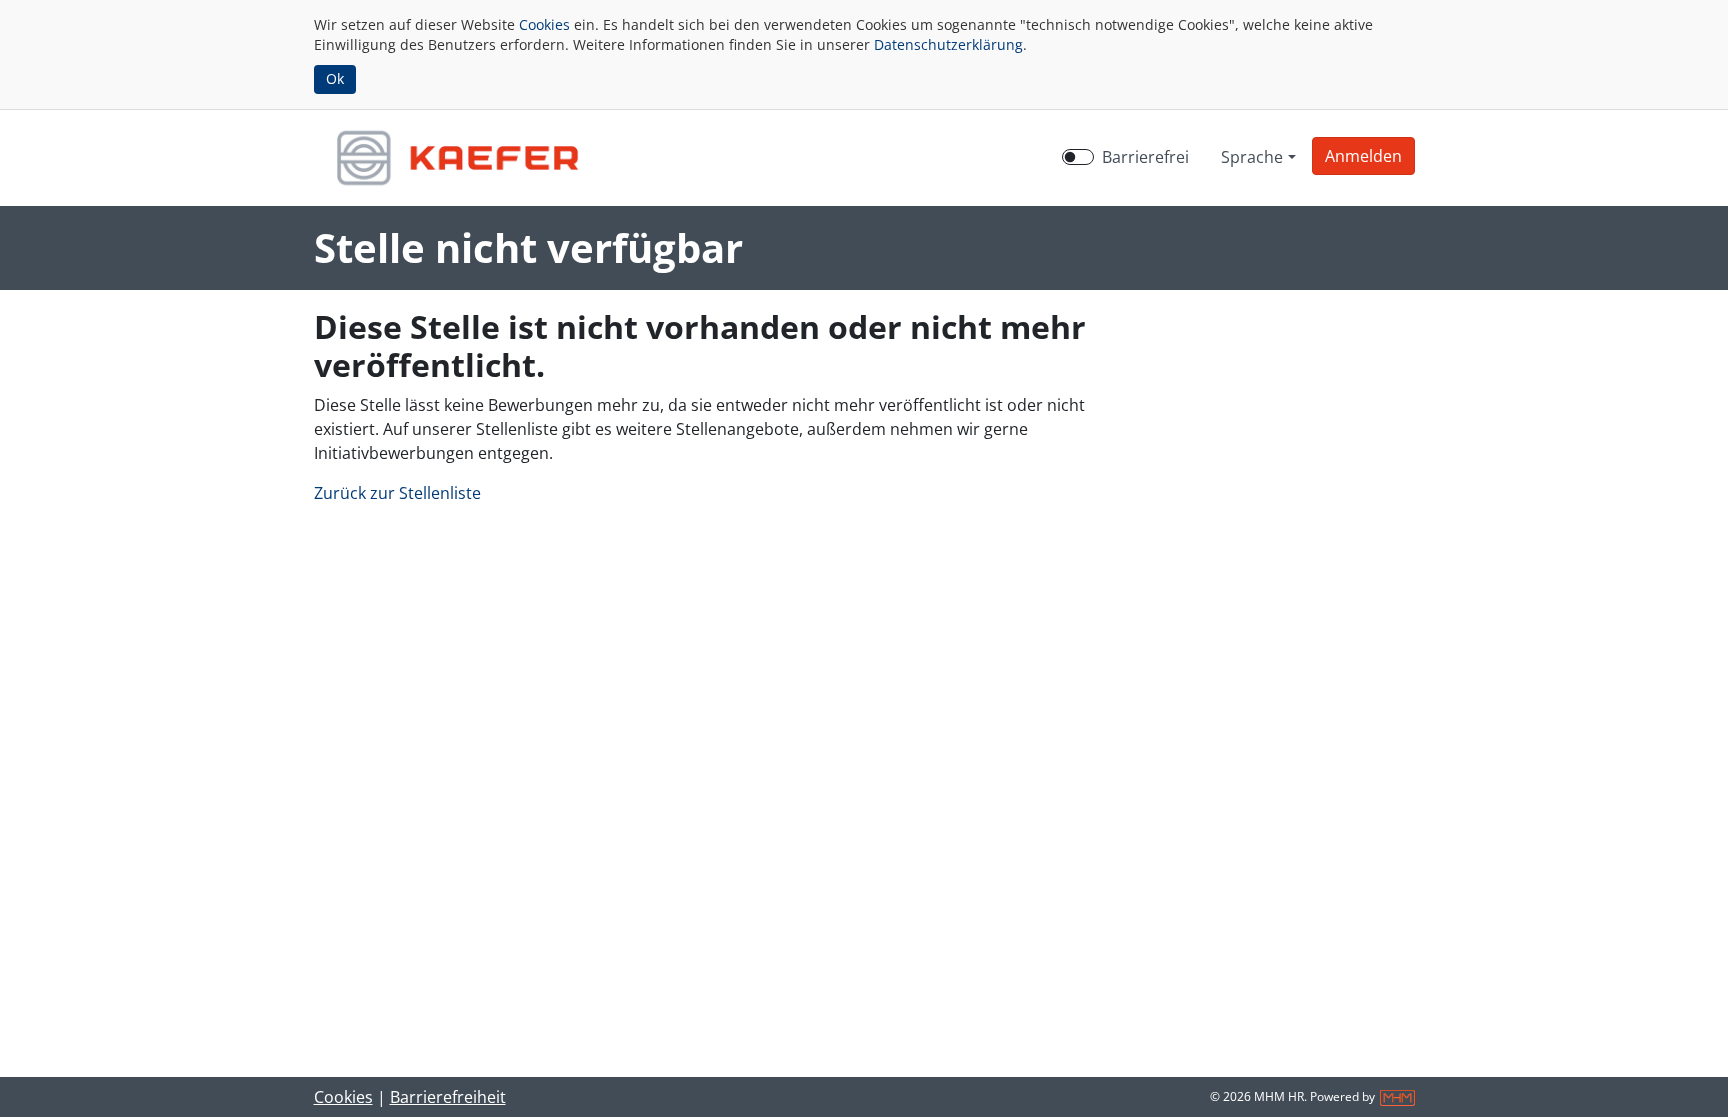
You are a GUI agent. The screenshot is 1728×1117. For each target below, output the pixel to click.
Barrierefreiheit (448, 1097)
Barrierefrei (1145, 157)
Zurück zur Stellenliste (397, 493)
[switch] (1078, 157)
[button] (1363, 156)
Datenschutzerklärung (948, 44)
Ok (335, 78)
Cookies (544, 24)
